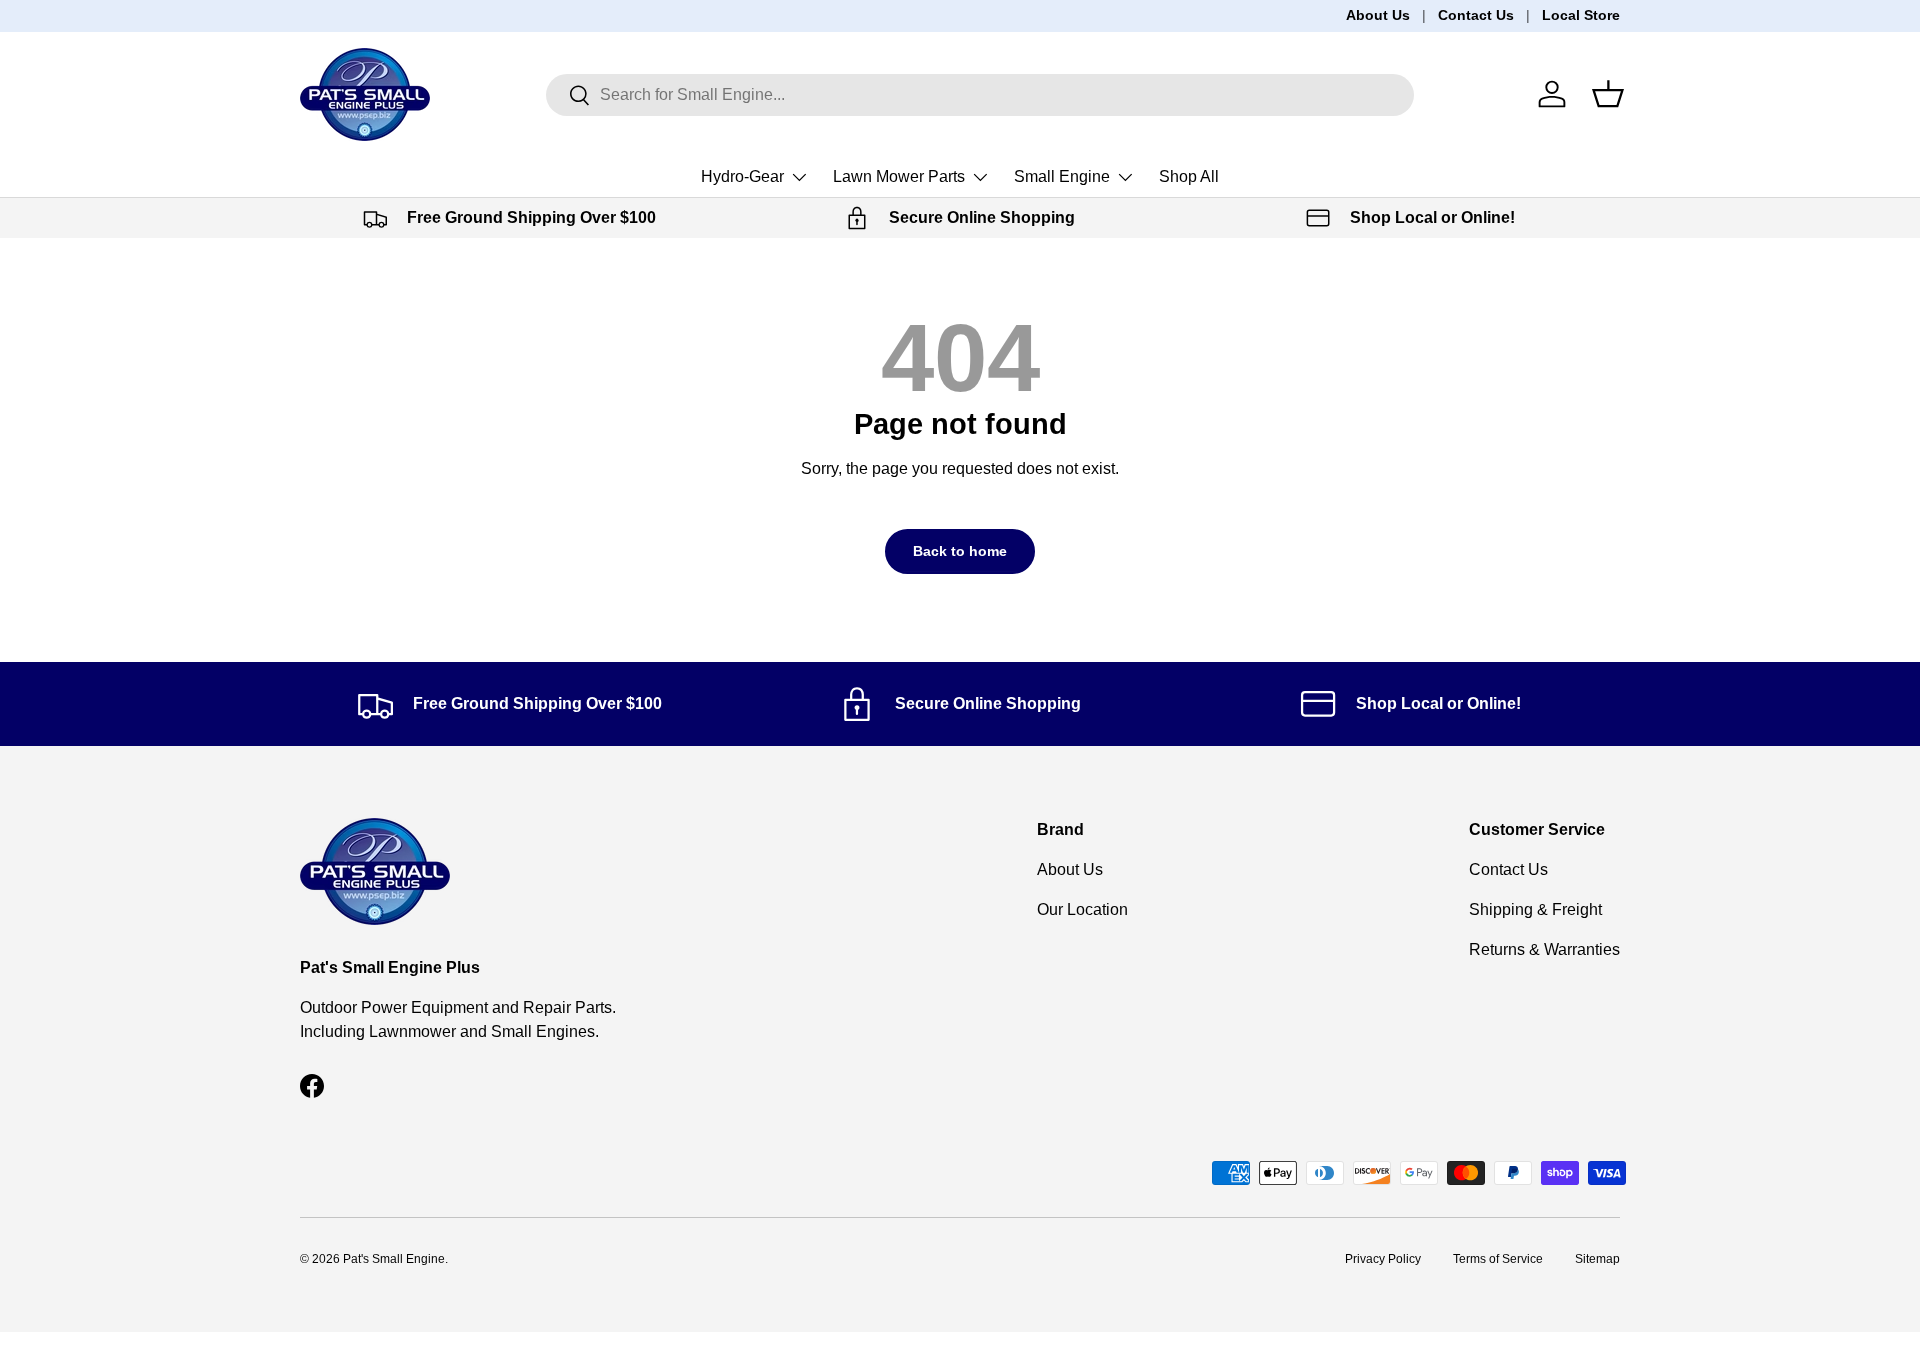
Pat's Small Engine (394, 1259)
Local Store (1581, 15)
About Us (1378, 15)
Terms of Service (1498, 1259)
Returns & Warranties (1544, 949)
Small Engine (1062, 176)
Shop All (1189, 176)
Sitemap (1597, 1259)
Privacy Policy (1383, 1259)
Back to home (960, 551)
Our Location (1082, 909)
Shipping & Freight (1535, 909)
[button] (1608, 94)
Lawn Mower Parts (899, 176)
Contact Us (1476, 15)
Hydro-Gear (742, 176)
